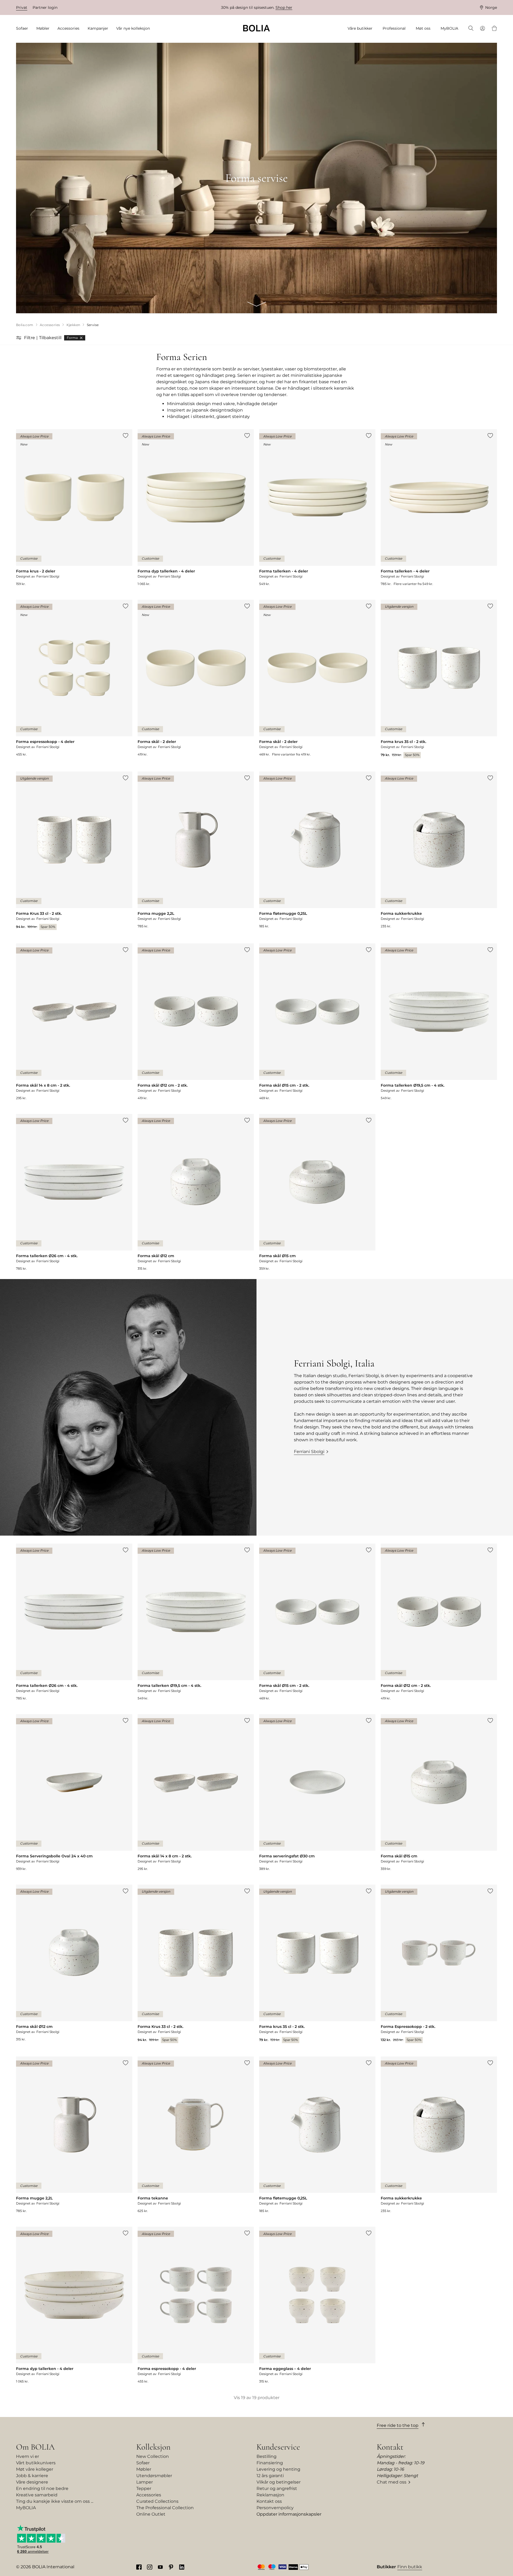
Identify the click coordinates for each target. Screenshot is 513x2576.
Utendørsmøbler (154, 2476)
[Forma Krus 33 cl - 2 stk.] (74, 851)
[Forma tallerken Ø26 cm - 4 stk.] (74, 1192)
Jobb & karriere (32, 2476)
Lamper (145, 2482)
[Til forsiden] (256, 28)
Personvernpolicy (275, 2508)
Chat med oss (392, 2482)
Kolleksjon (153, 2447)
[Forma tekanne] (196, 2135)
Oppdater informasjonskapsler (289, 2514)
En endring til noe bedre (42, 2488)
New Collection (153, 2456)
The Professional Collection (165, 2508)
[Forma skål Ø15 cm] (317, 1192)
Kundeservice (278, 2447)
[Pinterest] (171, 2567)
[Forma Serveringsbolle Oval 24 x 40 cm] (74, 1793)
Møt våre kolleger (35, 2469)
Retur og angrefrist (277, 2488)
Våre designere (32, 2482)
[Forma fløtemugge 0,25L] (317, 850)
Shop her (284, 7)
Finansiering (270, 2463)
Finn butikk (410, 2567)
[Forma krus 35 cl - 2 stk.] (439, 679)
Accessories (149, 2495)
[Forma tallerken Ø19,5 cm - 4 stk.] (439, 1022)
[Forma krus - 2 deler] (74, 508)
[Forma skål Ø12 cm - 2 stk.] (196, 1022)
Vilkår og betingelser (279, 2482)
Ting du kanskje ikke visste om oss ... (55, 2501)
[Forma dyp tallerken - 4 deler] (196, 508)
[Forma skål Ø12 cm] (196, 1192)
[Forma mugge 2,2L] (196, 850)
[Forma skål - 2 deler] (196, 678)
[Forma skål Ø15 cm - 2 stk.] (317, 1022)
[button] (19, 338)
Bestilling (267, 2456)
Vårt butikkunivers (36, 2463)
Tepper (144, 2488)
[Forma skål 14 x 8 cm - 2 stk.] (74, 1022)
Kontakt (390, 2447)
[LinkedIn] (182, 2567)
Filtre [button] (30, 338)
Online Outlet (151, 2514)
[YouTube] (160, 2567)
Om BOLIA (35, 2447)
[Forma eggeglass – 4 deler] (317, 2305)
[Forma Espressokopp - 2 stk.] (439, 1964)
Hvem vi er (28, 2456)
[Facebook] (139, 2567)
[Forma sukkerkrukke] (439, 850)
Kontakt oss (269, 2501)
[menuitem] (24, 28)
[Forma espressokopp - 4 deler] (74, 678)
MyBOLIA (26, 2508)
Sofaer (143, 2463)
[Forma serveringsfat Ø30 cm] (317, 1793)
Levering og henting (278, 2469)
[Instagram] (150, 2567)
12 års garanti (270, 2476)
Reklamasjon (270, 2495)
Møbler (144, 2469)
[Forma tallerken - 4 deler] (317, 508)
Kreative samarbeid (37, 2495)
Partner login (45, 7)
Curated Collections (157, 2501)
